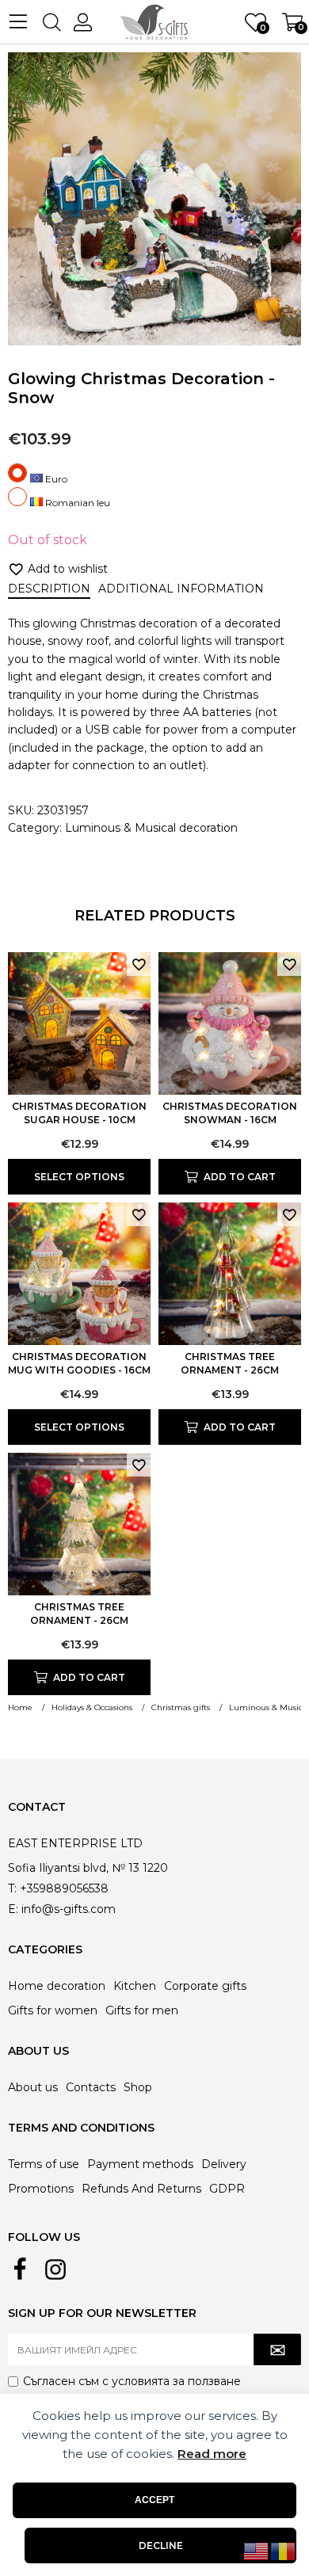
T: (12, 1888)
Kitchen (135, 1986)
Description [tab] (49, 589)
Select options (79, 1177)
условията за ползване (176, 2381)
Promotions (41, 2189)
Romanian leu (76, 503)
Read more (212, 2454)
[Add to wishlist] (139, 964)
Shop (138, 2087)
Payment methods (140, 2164)
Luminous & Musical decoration (151, 828)
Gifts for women (53, 2010)
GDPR (227, 2189)
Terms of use (44, 2164)
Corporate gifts (205, 1986)
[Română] (284, 2551)
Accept (154, 2500)
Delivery (224, 2164)
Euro (55, 479)
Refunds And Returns (141, 2189)
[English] (257, 2551)
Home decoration (57, 1986)
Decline (161, 2546)
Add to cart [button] (240, 1177)
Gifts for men (142, 2010)
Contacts (91, 2087)
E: (13, 1909)
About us (33, 2087)
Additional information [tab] (181, 589)
